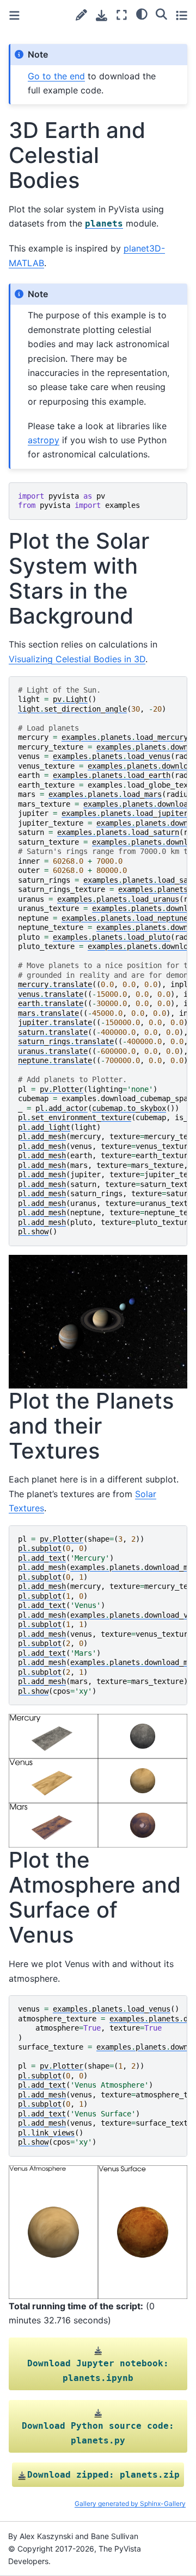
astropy (44, 440)
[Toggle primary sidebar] (14, 15)
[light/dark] (142, 14)
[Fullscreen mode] (122, 15)
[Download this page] (102, 15)
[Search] (161, 14)
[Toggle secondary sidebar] (182, 15)
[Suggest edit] (81, 15)
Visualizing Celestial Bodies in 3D (77, 659)
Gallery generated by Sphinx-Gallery (130, 2503)
